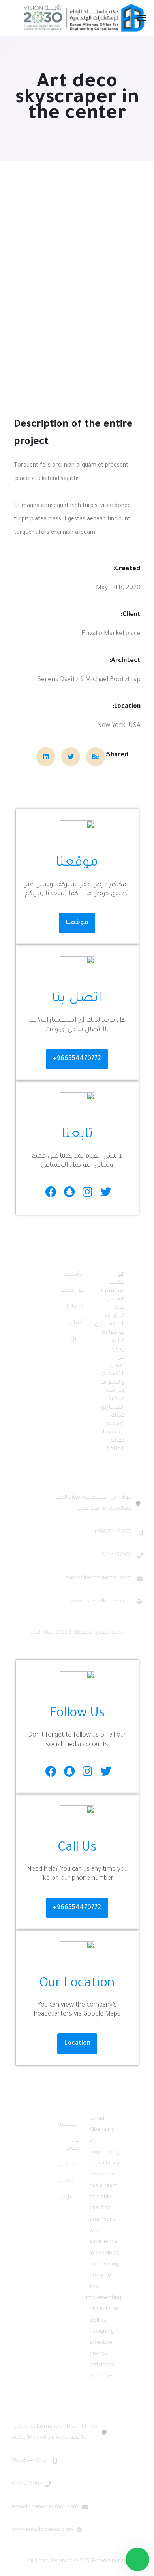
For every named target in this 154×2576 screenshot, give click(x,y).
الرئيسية (74, 1275)
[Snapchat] (69, 1192)
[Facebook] (51, 1192)
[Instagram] (87, 1192)
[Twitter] (106, 1192)
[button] (77, 923)
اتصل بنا (74, 1340)
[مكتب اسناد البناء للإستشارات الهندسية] (84, 18)
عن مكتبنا (72, 1291)
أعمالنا (76, 1323)
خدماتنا (75, 1307)
